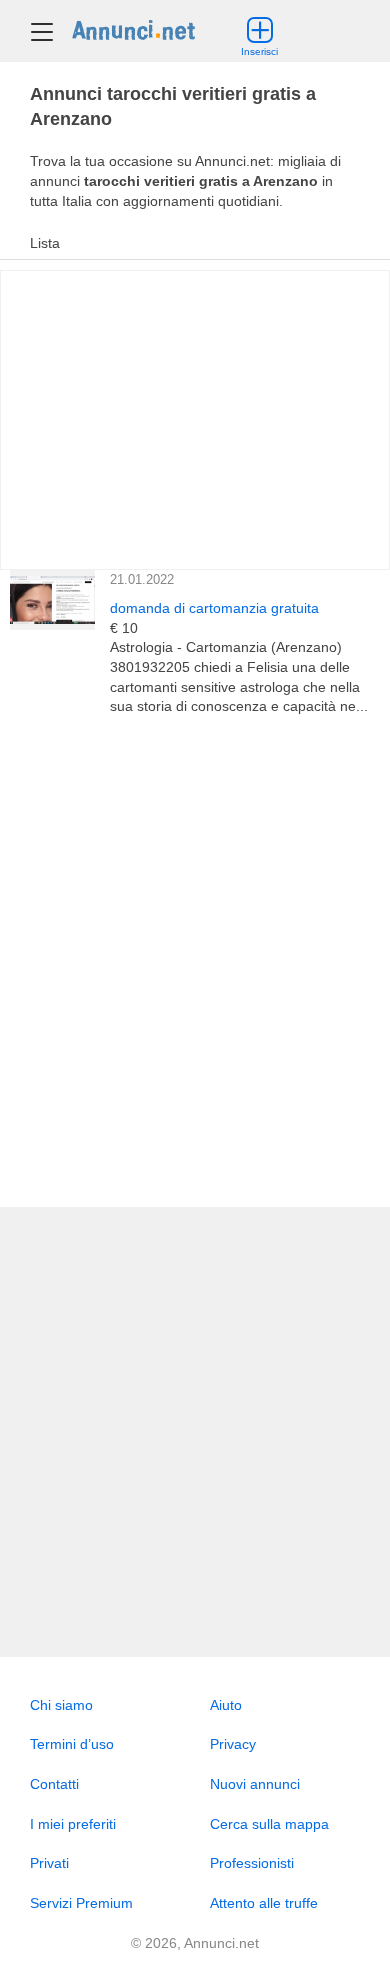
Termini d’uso (72, 1744)
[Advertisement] (195, 962)
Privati (49, 1863)
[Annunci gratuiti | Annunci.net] (133, 29)
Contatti (54, 1784)
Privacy (233, 1744)
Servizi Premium (81, 1903)
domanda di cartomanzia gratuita (214, 608)
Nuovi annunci (255, 1784)
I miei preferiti (73, 1824)
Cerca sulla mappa (269, 1824)
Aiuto (226, 1705)
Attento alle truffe (264, 1903)
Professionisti (252, 1863)
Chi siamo (61, 1705)
